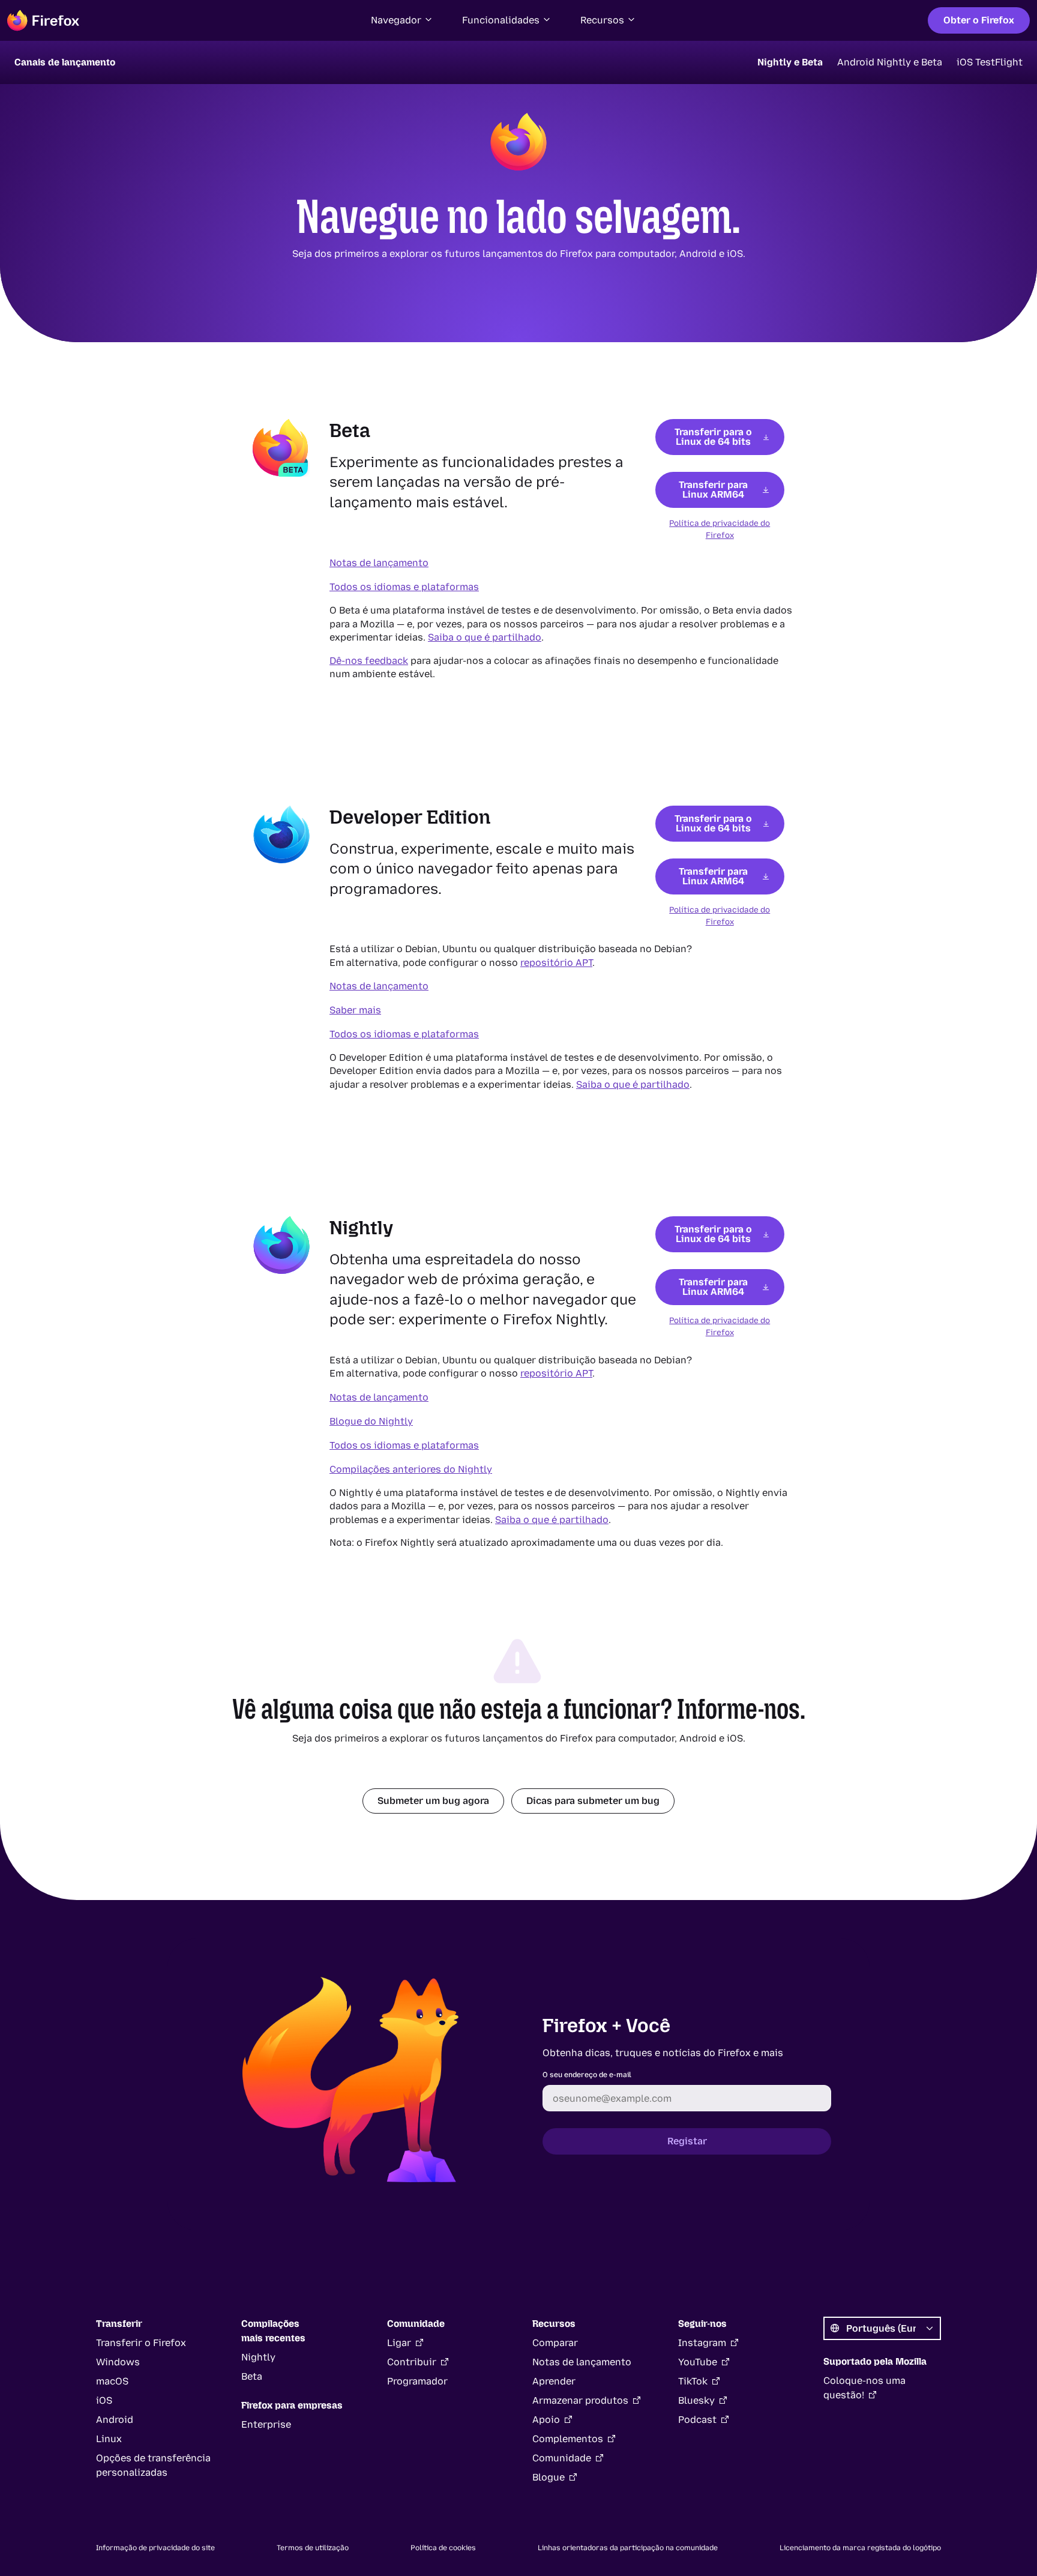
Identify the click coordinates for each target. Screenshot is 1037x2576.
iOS (104, 2400)
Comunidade (562, 2458)
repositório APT (556, 963)
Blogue (549, 2477)
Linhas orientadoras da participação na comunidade (628, 2548)
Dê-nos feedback (369, 661)
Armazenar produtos (580, 2400)
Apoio (546, 2420)
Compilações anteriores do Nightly (411, 1469)
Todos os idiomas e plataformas (404, 587)
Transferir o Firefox (141, 2343)
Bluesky (696, 2400)
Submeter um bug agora (433, 1801)
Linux (109, 2439)
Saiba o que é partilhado (485, 637)
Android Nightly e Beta (890, 62)
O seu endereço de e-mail (587, 2075)
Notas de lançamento (379, 563)
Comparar (555, 2343)
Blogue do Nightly (371, 1421)
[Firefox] (43, 20)
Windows (118, 2362)
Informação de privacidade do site (155, 2548)
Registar (687, 2141)
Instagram (702, 2343)
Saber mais (355, 1010)
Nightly (258, 2357)
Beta (252, 2376)
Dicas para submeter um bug (593, 1801)
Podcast (697, 2420)
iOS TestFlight (990, 62)
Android (115, 2420)
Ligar (399, 2343)
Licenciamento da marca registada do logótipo (860, 2548)
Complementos (568, 2439)
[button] (402, 20)
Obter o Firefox (979, 20)
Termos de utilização (313, 2548)
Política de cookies (443, 2548)
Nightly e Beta (790, 62)
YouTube (698, 2362)
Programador (417, 2381)
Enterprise (266, 2424)
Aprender (554, 2381)
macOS (112, 2381)
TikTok (693, 2381)
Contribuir (412, 2362)
